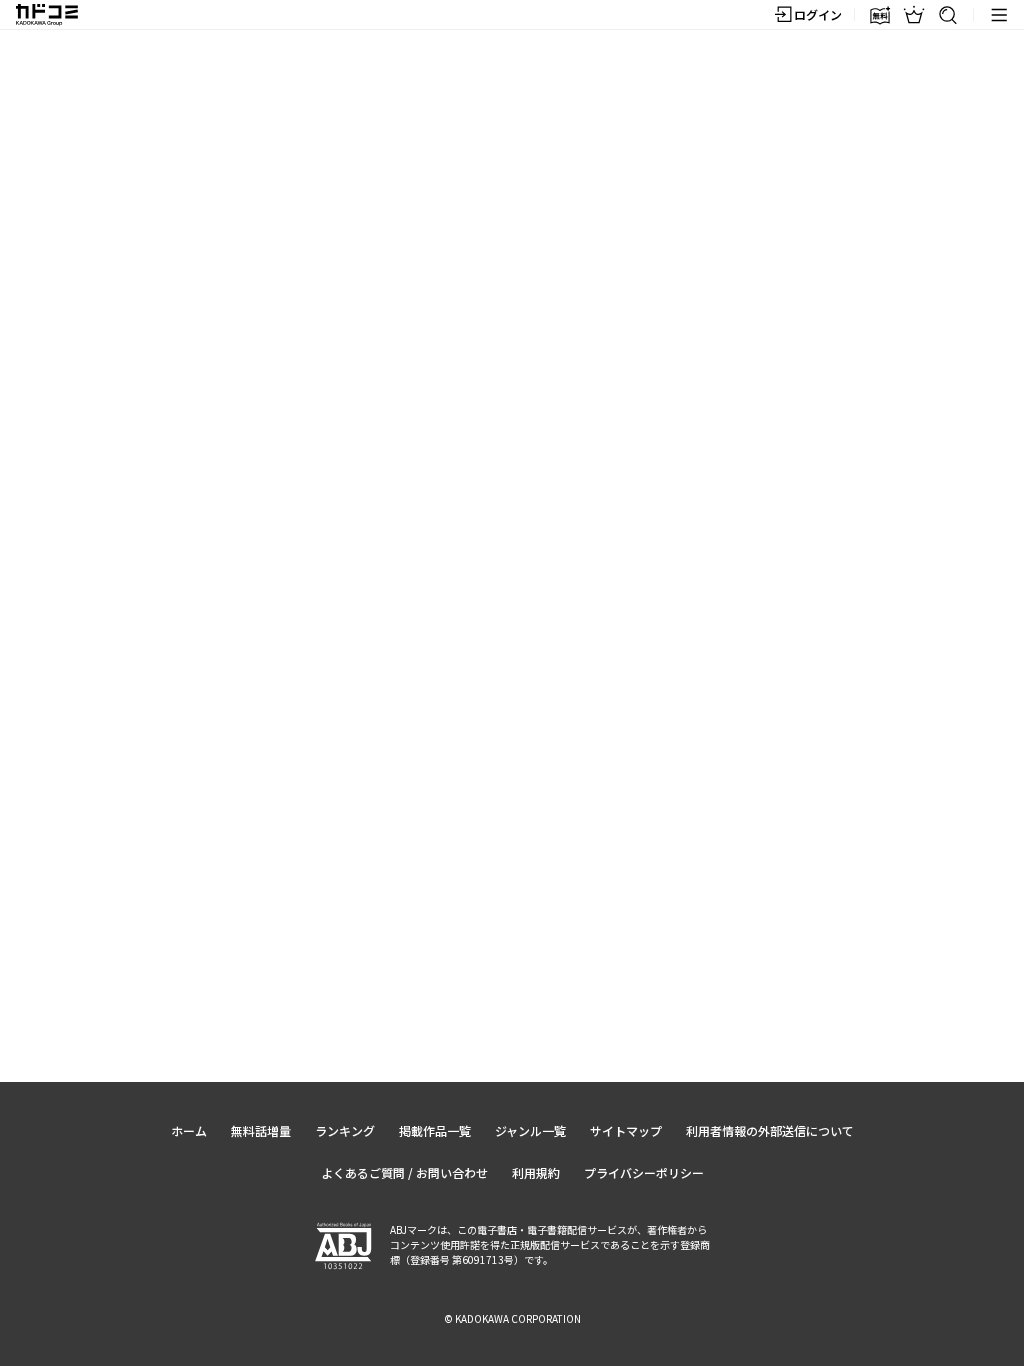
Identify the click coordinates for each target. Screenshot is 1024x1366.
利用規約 (536, 1172)
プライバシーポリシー (644, 1172)
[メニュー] (999, 15)
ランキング (345, 1130)
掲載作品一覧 (435, 1130)
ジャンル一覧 (530, 1130)
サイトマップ (626, 1130)
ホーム (189, 1130)
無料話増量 (261, 1130)
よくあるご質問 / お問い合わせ (404, 1172)
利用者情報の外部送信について (770, 1130)
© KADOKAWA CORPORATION (512, 1318)
